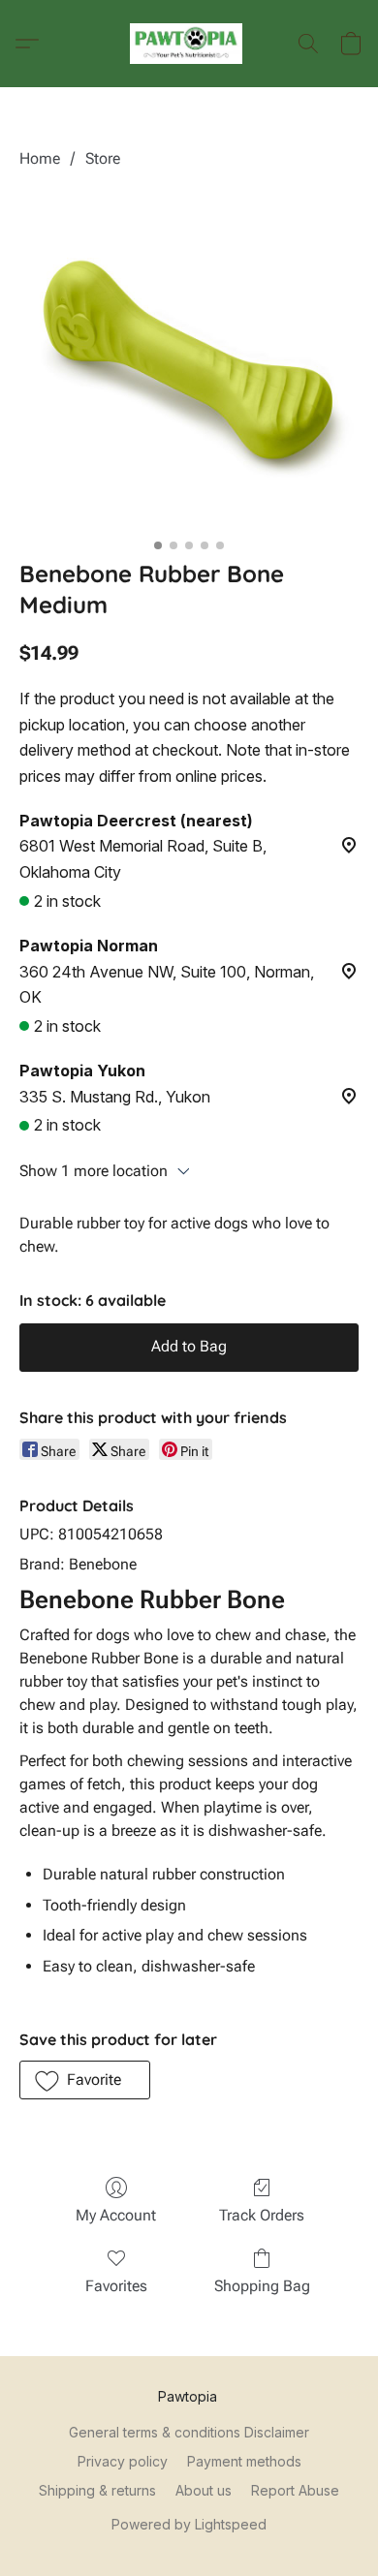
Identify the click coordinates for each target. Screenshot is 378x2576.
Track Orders (262, 2215)
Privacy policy (123, 2461)
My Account (116, 2215)
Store (103, 158)
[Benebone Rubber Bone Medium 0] (189, 359)
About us (204, 2490)
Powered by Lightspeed (189, 2524)
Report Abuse (295, 2490)
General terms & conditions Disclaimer (189, 2432)
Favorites (116, 2286)
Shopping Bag (262, 2286)
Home (40, 158)
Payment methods (244, 2461)
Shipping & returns (97, 2490)
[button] (189, 44)
